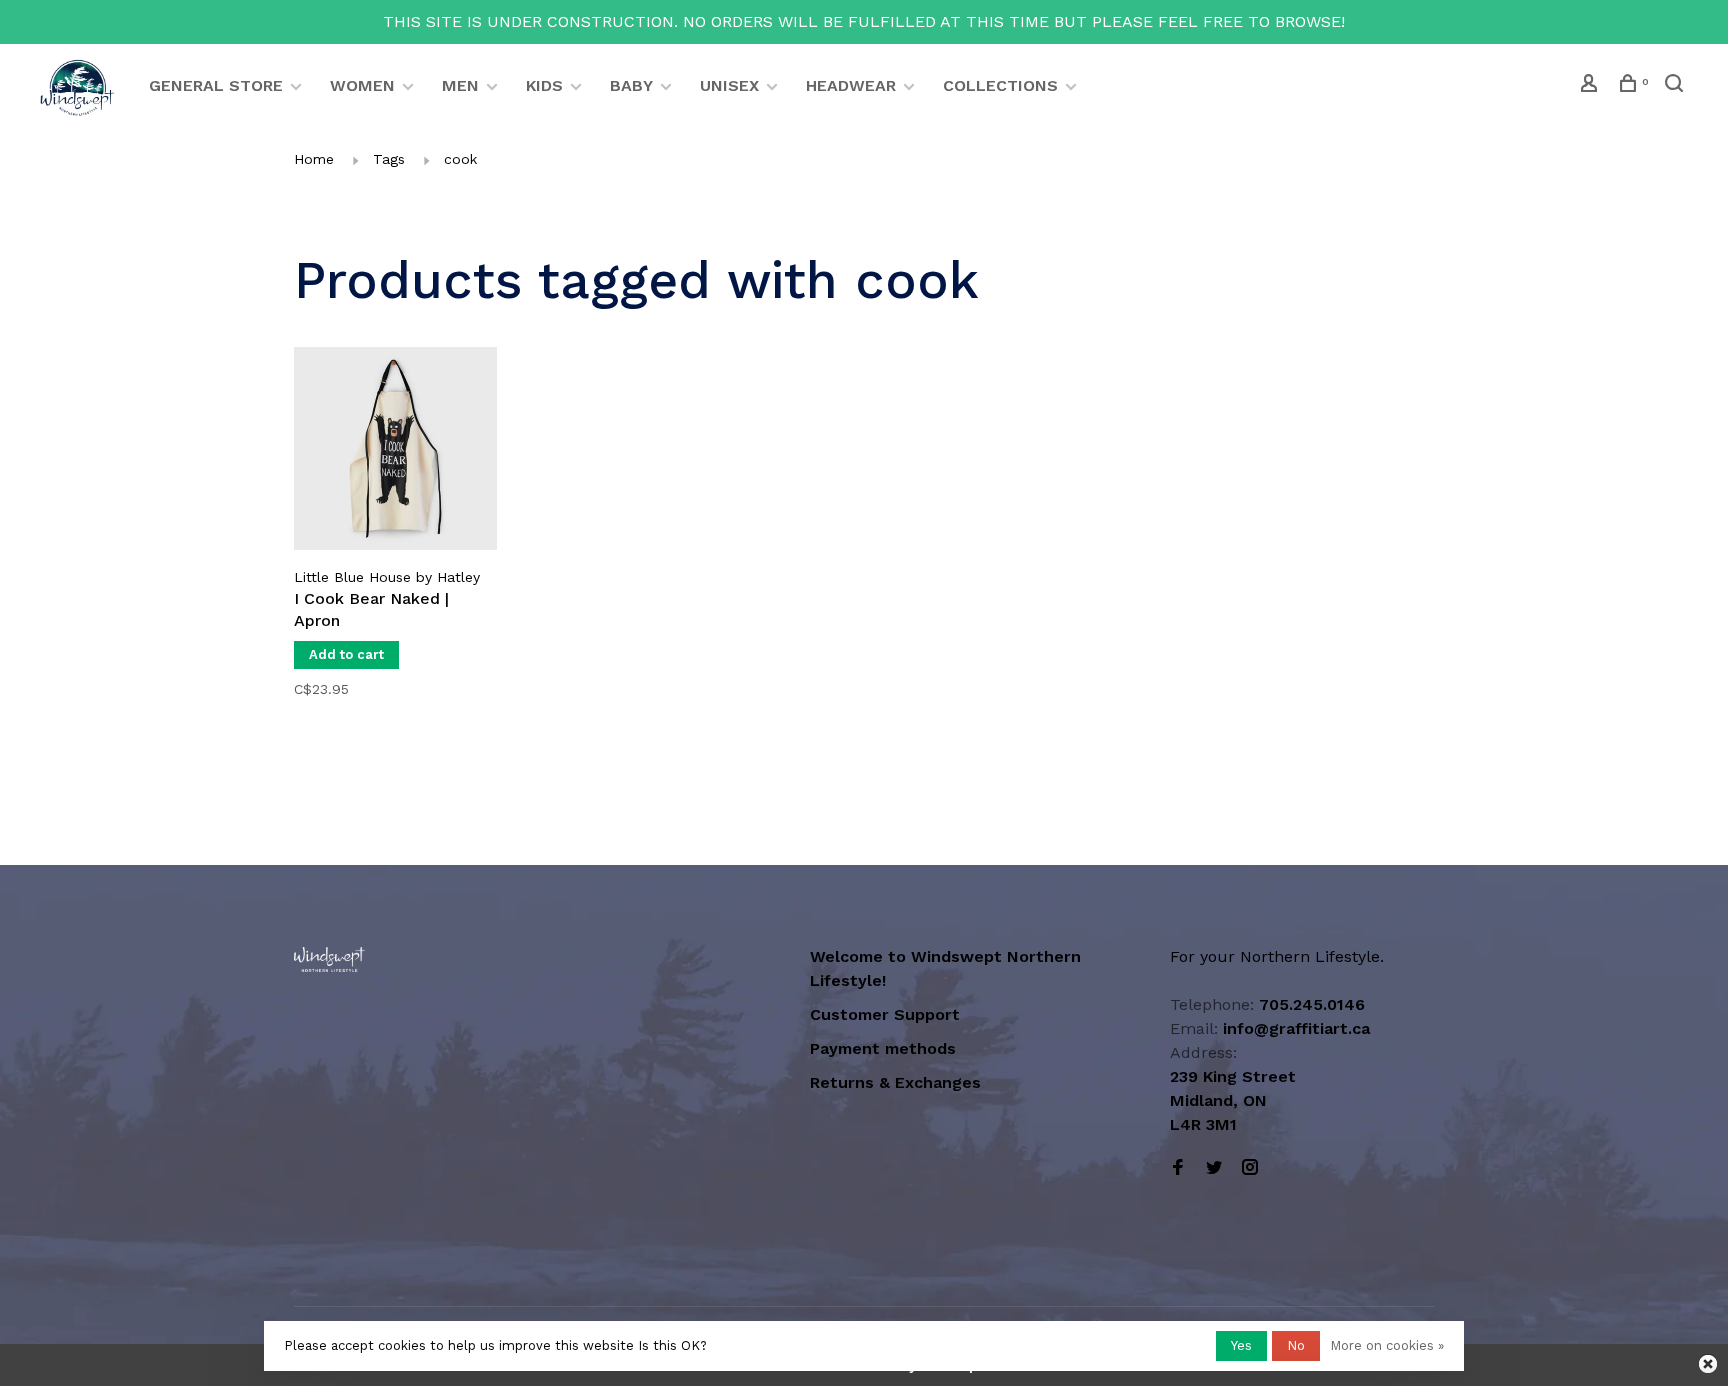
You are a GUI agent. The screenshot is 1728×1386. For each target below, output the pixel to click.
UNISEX (729, 85)
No (1296, 1345)
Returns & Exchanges (895, 1082)
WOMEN (362, 85)
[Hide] (1708, 1364)
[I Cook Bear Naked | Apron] (395, 452)
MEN (460, 85)
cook (460, 159)
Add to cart (346, 654)
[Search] (1676, 86)
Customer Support (885, 1014)
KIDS (544, 85)
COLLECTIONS (1000, 85)
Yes (1241, 1345)
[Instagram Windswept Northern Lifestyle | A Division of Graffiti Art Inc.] (1250, 1168)
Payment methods (883, 1048)
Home (314, 159)
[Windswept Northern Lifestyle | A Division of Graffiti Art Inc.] (329, 959)
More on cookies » (1387, 1345)
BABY (631, 85)
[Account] (1591, 86)
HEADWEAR (851, 85)
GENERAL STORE (216, 85)
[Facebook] (1178, 1168)
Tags (389, 159)
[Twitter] (1214, 1168)
